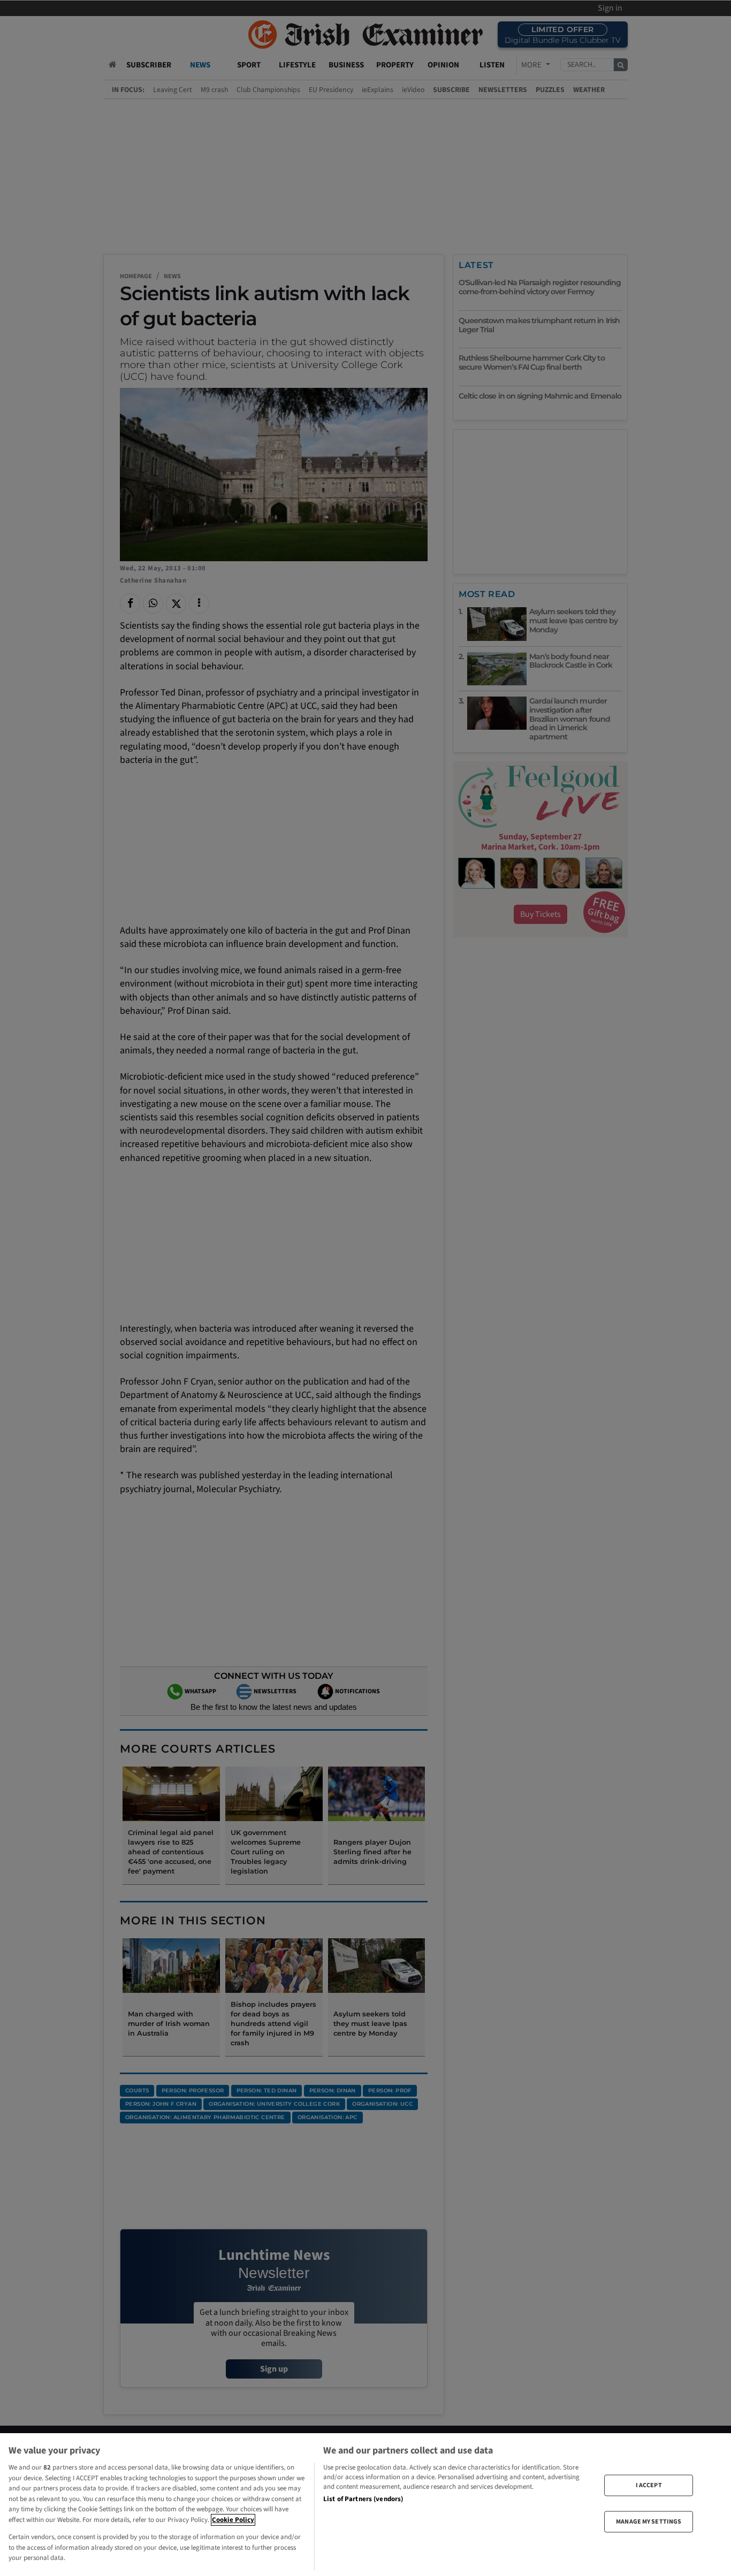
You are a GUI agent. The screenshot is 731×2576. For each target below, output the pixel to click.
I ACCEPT (649, 2485)
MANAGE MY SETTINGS (649, 2522)
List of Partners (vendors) (363, 2499)
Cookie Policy (233, 2520)
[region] (365, 2505)
